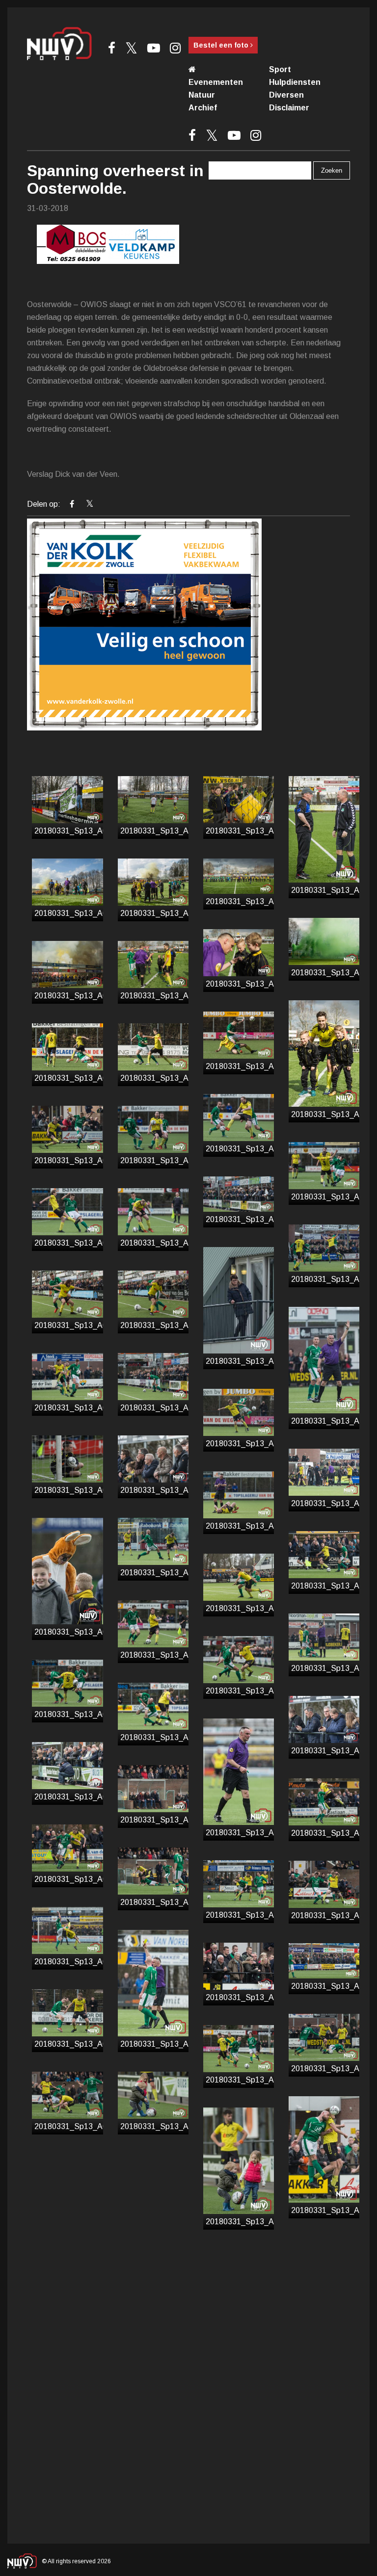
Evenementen (216, 82)
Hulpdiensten (295, 82)
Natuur (202, 95)
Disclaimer (289, 108)
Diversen (286, 95)
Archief (203, 108)
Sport (280, 69)
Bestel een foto (222, 45)
